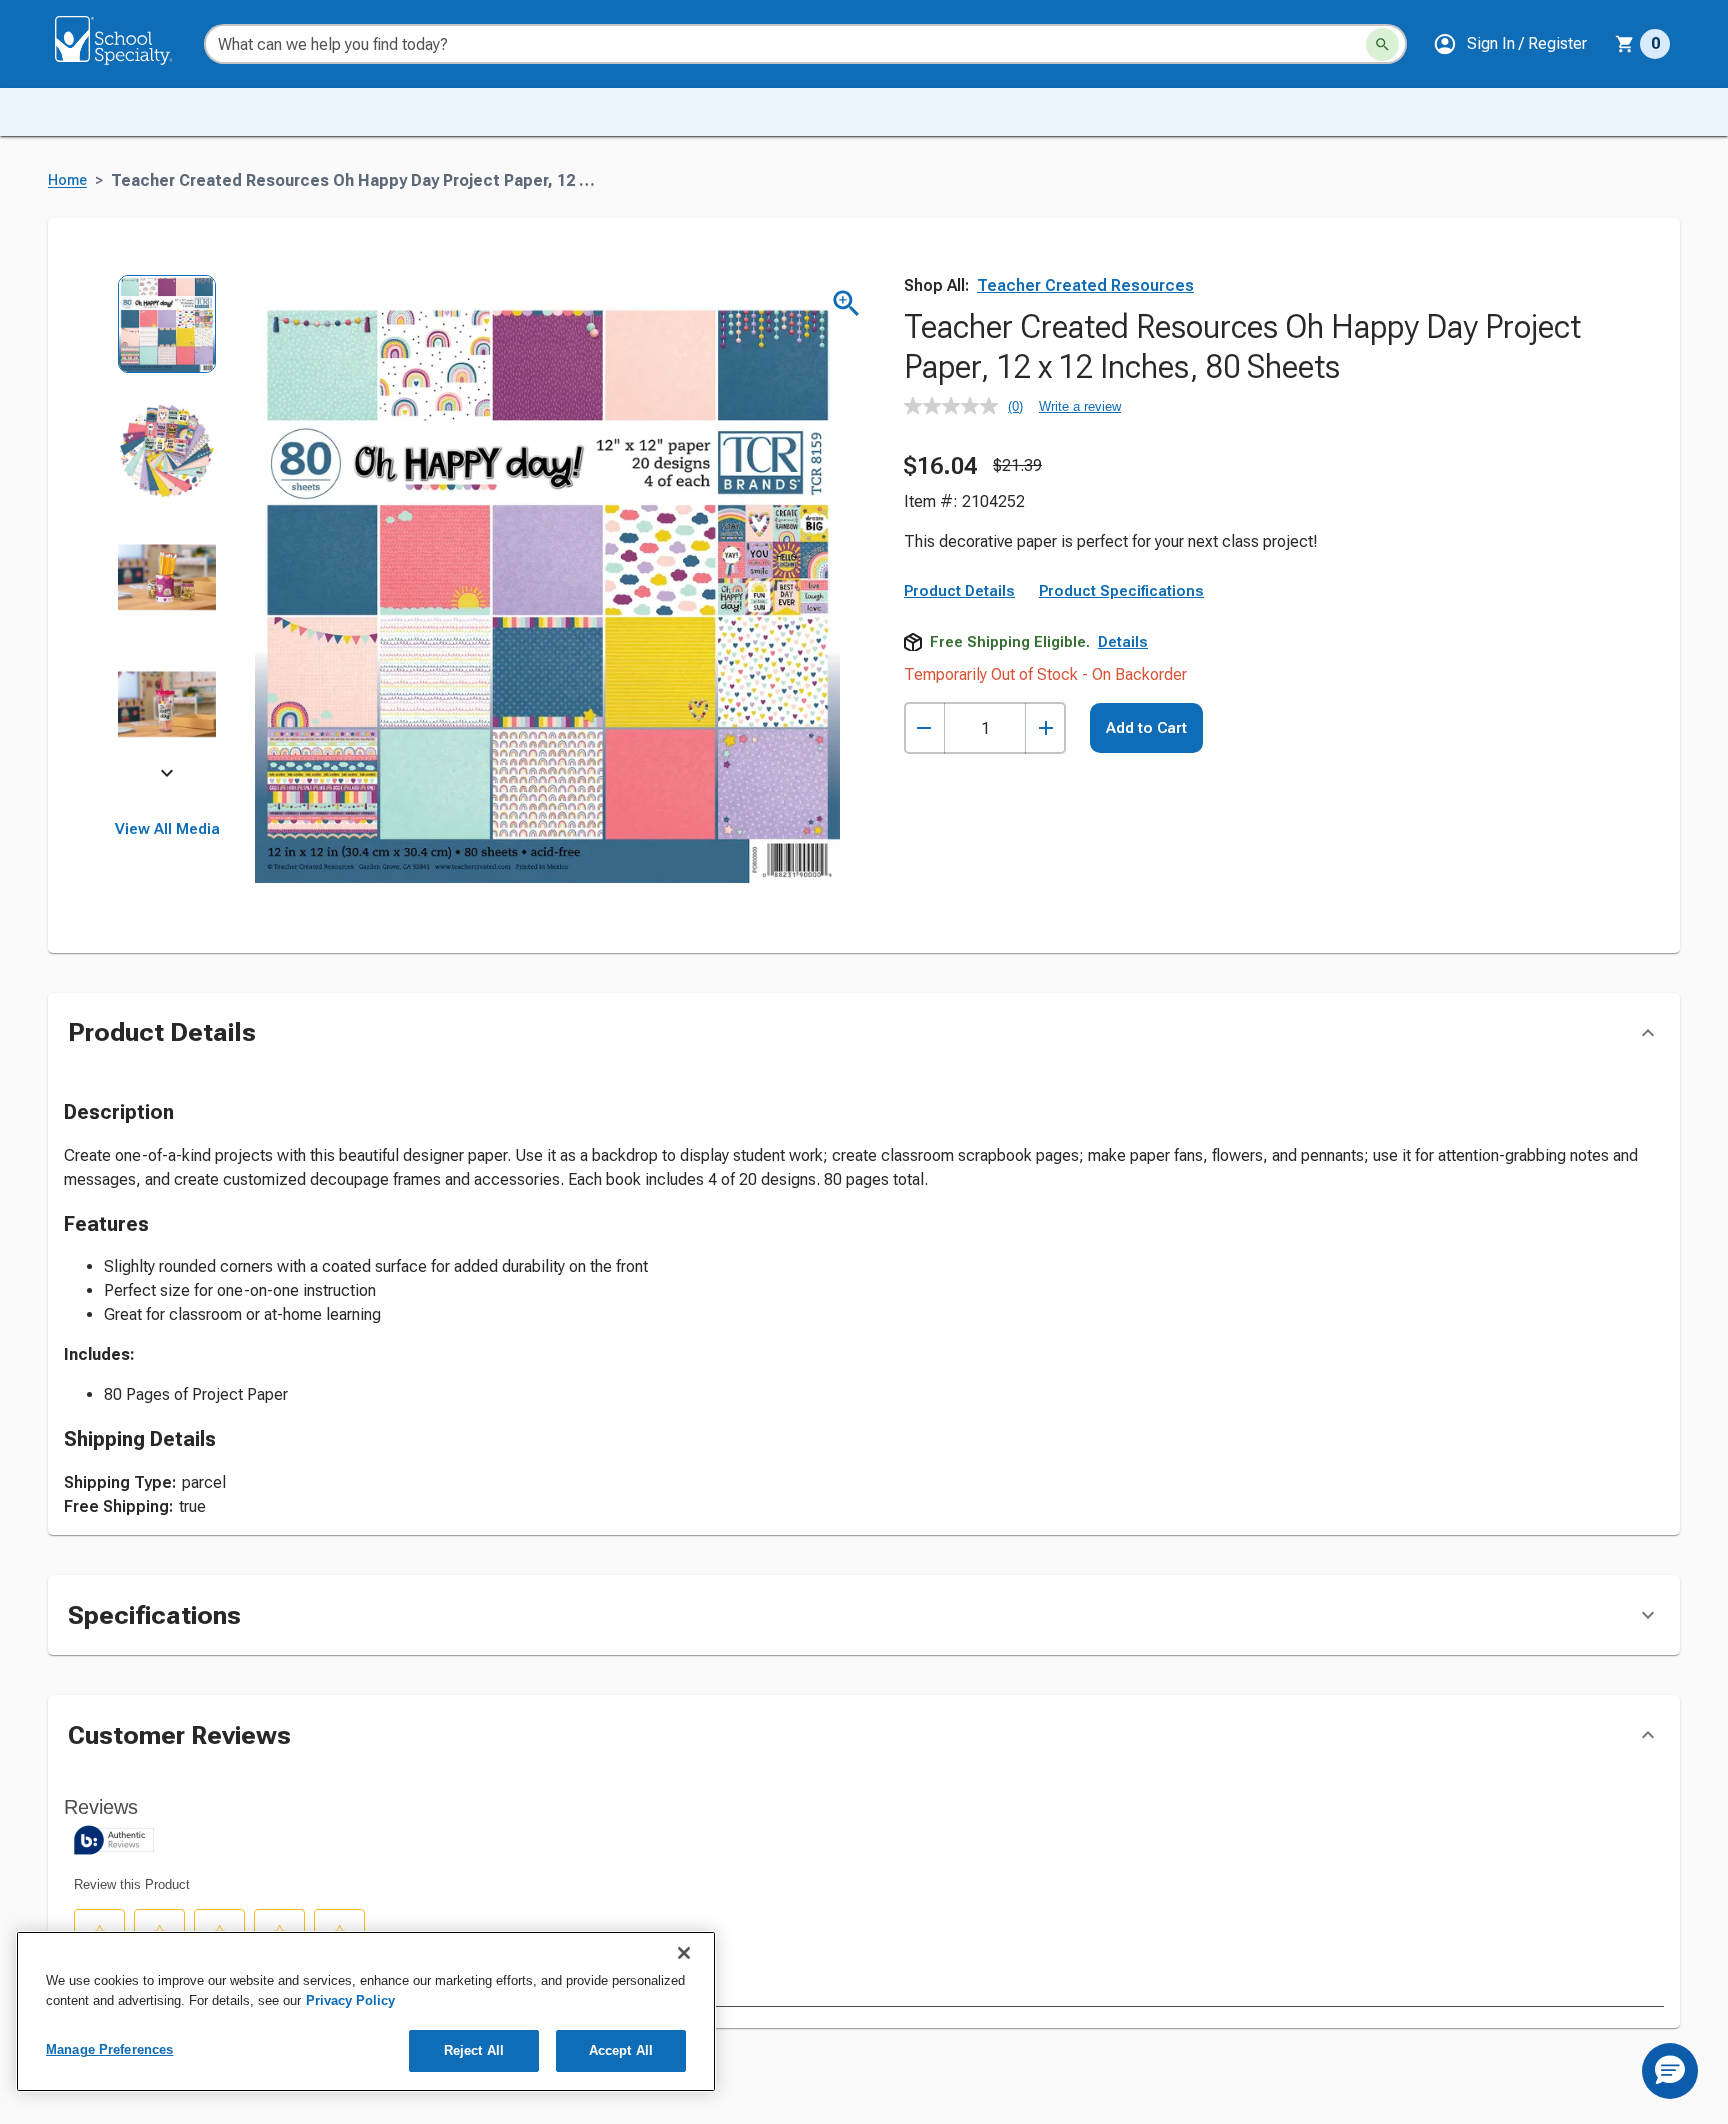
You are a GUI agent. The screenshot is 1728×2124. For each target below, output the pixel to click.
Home (67, 180)
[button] (1510, 44)
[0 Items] (1625, 44)
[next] (167, 776)
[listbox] (167, 527)
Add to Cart (1146, 728)
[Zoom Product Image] (846, 303)
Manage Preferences (109, 2049)
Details (1123, 642)
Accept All (621, 2050)
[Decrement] (924, 728)
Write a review (1080, 406)
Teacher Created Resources (1085, 285)
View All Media (167, 829)
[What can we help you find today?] (1382, 44)
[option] (167, 337)
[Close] (684, 1953)
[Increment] (1045, 728)
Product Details (959, 591)
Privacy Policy (350, 2000)
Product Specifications (1121, 591)
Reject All (474, 2050)
